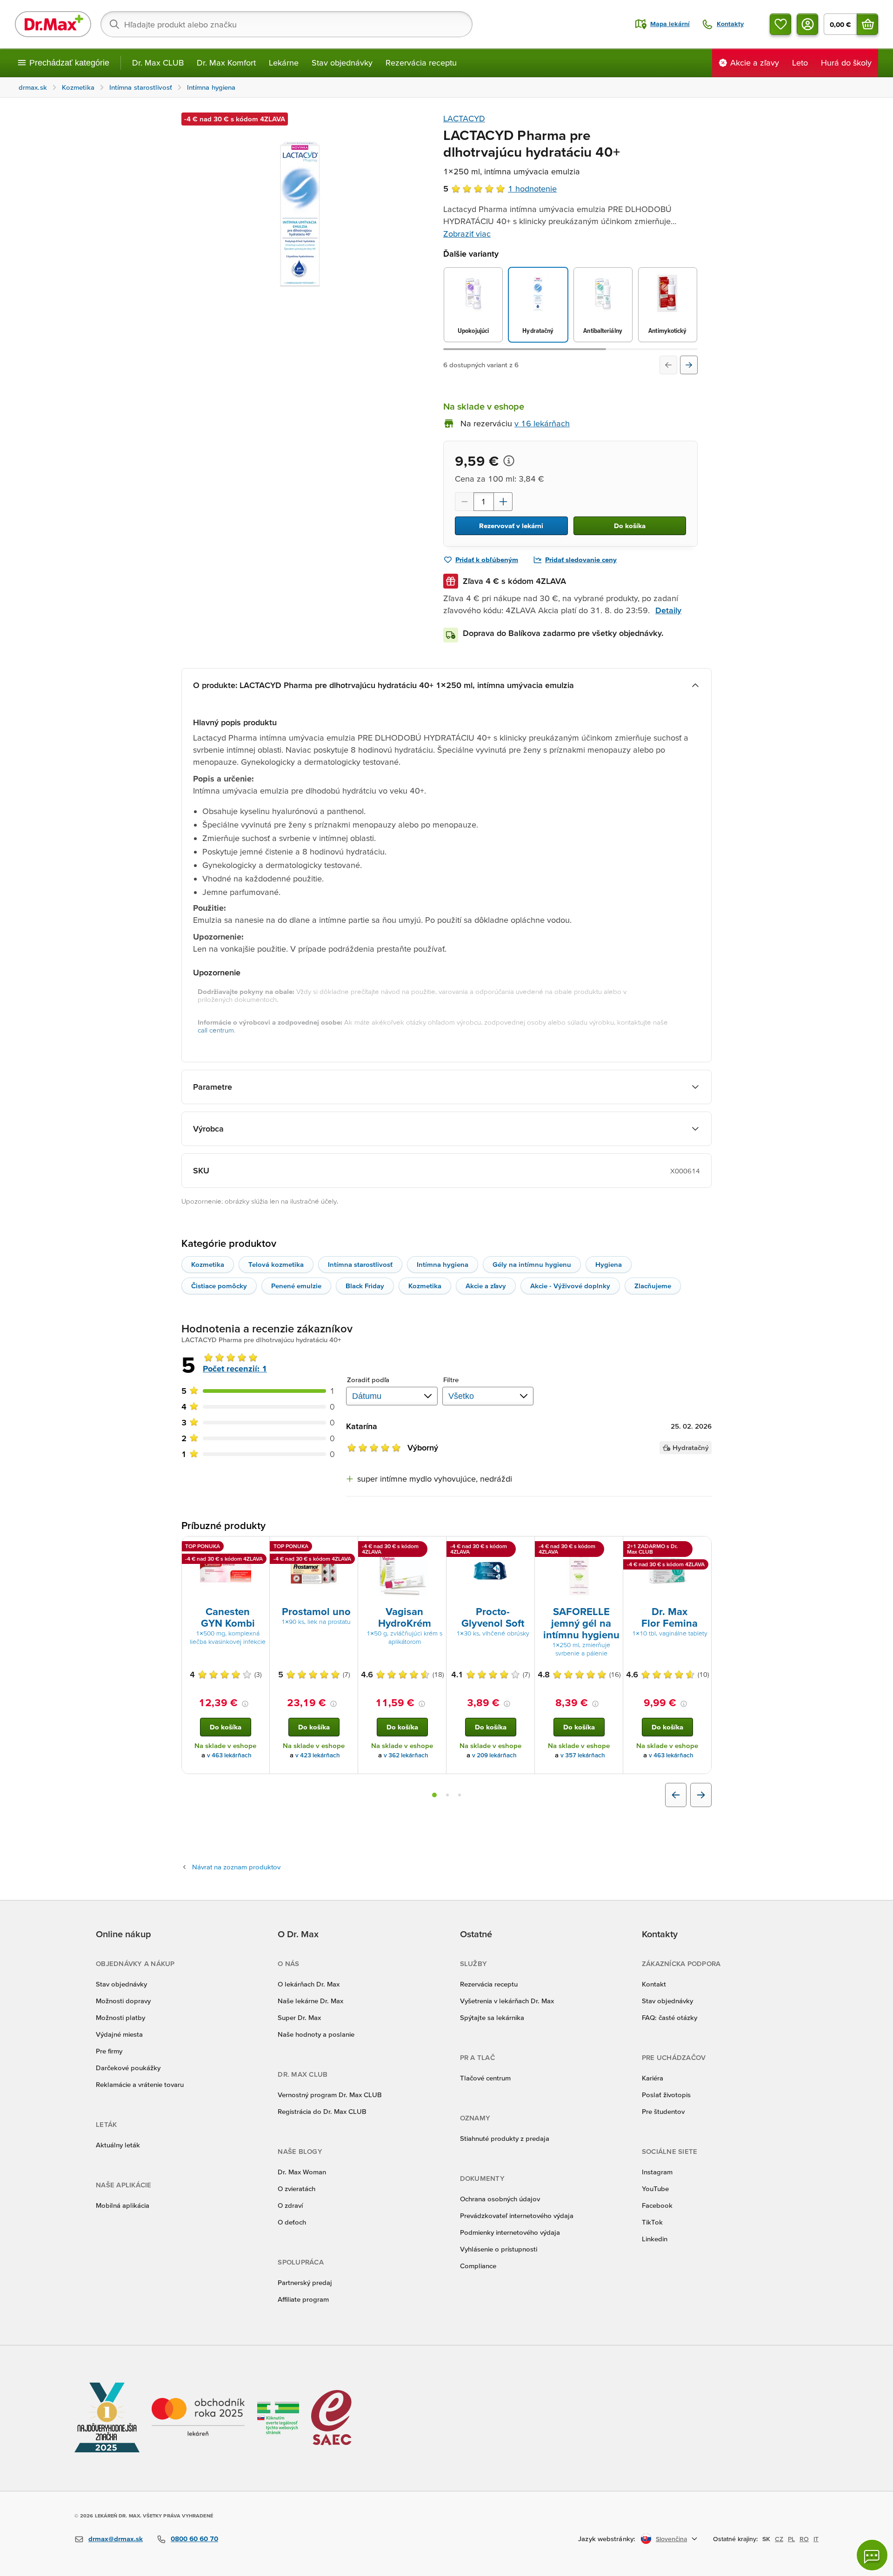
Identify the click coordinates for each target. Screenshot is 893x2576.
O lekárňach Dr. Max (309, 1984)
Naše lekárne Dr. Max (310, 2001)
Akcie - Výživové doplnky (570, 1286)
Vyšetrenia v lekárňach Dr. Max (507, 2001)
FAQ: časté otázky (670, 2017)
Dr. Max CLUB (158, 63)
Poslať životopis (666, 2095)
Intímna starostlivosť (360, 1264)
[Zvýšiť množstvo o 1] (503, 502)
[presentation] (226, 1570)
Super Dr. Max (299, 2017)
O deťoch (292, 2222)
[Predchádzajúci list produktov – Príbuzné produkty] (676, 1795)
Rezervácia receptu (421, 63)
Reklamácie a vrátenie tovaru (140, 2084)
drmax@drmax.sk (116, 2539)
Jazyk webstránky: (607, 2539)
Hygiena (609, 1264)
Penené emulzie (296, 1286)
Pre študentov (663, 2111)
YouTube (655, 2189)
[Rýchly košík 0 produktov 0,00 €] (867, 24)
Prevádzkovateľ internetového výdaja (517, 2215)
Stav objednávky (342, 63)
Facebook (657, 2205)
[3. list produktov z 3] (460, 1795)
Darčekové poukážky (128, 2068)
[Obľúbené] (780, 24)
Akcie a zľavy (486, 1286)
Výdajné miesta (119, 2034)
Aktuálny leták (118, 2145)
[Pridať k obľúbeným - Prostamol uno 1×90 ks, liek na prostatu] (347, 1548)
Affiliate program (303, 2299)
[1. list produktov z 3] (434, 1795)
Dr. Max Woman (302, 2172)
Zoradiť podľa (368, 1380)
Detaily (668, 610)
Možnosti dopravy (123, 2001)
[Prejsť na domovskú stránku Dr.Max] (53, 24)
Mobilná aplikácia (123, 2205)
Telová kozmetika (276, 1264)
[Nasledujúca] (689, 365)
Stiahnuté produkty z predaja (505, 2138)
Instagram (657, 2172)
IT (816, 2539)
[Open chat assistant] (872, 2555)
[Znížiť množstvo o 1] (464, 502)
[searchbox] (287, 24)
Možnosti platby (120, 2017)
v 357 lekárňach (583, 1755)
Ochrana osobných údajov (500, 2199)
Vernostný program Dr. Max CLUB (330, 2095)
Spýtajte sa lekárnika (492, 2017)
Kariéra (653, 2078)
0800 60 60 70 (194, 2539)
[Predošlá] (668, 365)
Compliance (478, 2266)
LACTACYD (464, 118)
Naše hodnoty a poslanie (316, 2034)
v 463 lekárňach (229, 1755)
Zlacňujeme (653, 1286)
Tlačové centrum (485, 2078)
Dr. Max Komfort (226, 63)
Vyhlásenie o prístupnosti (499, 2249)
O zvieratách (297, 2189)
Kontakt (654, 1984)
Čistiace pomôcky (219, 1286)
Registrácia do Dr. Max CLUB (322, 2111)
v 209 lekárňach (494, 1755)
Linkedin (655, 2239)
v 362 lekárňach (406, 1755)
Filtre (451, 1380)
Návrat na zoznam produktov (236, 1867)
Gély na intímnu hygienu (532, 1264)
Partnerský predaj (305, 2282)
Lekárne (284, 63)
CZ (779, 2539)
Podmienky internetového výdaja (510, 2232)
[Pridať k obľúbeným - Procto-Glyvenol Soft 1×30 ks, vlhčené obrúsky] (524, 1548)
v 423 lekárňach (318, 1755)
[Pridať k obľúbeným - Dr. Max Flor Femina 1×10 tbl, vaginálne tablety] (701, 1548)
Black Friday (365, 1286)
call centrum (216, 1030)
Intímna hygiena (443, 1264)
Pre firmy (109, 2051)
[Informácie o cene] (509, 461)
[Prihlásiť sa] (807, 24)
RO (804, 2539)
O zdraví (290, 2205)
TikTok (652, 2222)
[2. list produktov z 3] (447, 1795)
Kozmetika (208, 1264)
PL (791, 2539)
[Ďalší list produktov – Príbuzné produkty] (701, 1795)
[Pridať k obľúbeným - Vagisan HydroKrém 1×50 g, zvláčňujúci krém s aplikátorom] (436, 1548)
